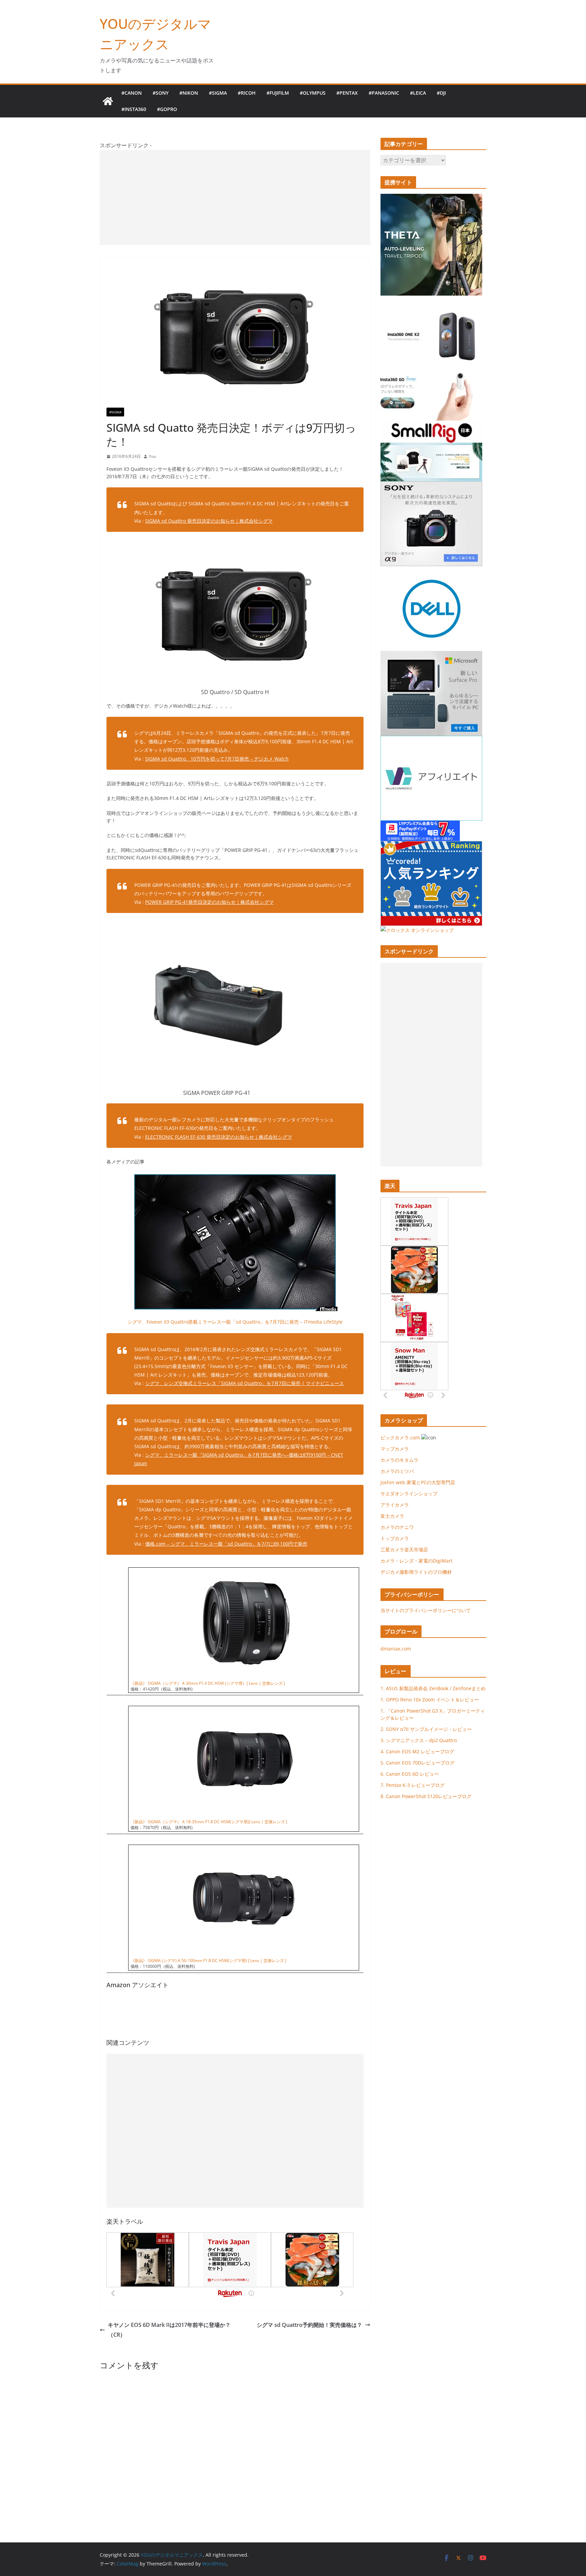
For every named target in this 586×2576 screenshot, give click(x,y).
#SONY (161, 93)
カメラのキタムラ (399, 1460)
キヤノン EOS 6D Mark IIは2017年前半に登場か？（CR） (169, 2330)
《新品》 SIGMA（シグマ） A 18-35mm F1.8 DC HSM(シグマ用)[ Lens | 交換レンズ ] (209, 1822)
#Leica (418, 93)
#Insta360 (134, 109)
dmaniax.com (396, 1649)
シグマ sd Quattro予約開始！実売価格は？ (309, 2325)
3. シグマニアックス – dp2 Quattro (419, 1740)
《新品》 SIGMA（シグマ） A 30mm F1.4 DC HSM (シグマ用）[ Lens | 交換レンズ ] (208, 1683)
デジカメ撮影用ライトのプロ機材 (416, 1572)
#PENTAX (347, 93)
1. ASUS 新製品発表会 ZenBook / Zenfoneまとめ (433, 1688)
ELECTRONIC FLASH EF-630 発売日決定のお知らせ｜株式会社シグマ (219, 1137)
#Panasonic (384, 93)
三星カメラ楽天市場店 (404, 1550)
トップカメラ (397, 1538)
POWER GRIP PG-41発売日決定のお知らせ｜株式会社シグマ (209, 902)
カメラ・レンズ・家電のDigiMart (416, 1561)
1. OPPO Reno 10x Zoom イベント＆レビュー (430, 1700)
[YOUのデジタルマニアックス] (108, 101)
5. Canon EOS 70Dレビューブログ (417, 1763)
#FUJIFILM (278, 93)
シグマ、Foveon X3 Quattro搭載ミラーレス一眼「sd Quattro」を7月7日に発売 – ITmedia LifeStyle (235, 1322)
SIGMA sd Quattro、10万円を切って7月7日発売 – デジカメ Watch (217, 759)
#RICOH (247, 93)
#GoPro (167, 109)
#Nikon (189, 93)
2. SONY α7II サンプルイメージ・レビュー (426, 1729)
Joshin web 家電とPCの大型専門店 (418, 1482)
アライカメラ (395, 1505)
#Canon (132, 93)
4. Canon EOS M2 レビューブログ (417, 1751)
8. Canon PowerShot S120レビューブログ (426, 1796)
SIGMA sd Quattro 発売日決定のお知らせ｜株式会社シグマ (209, 521)
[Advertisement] (235, 198)
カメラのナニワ (397, 1527)
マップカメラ (395, 1449)
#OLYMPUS (313, 93)
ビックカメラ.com (400, 1438)
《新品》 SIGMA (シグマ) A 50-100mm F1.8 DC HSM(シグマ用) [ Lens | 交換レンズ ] (208, 1961)
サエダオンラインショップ (409, 1494)
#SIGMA (218, 93)
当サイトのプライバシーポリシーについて (426, 1610)
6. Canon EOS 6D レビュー (410, 1774)
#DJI (441, 93)
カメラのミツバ (397, 1471)
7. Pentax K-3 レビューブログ (413, 1785)
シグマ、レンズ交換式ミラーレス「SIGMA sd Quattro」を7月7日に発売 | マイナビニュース (245, 1383)
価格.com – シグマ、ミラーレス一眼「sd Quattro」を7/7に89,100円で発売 (226, 1544)
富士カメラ (392, 1516)
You (152, 456)
